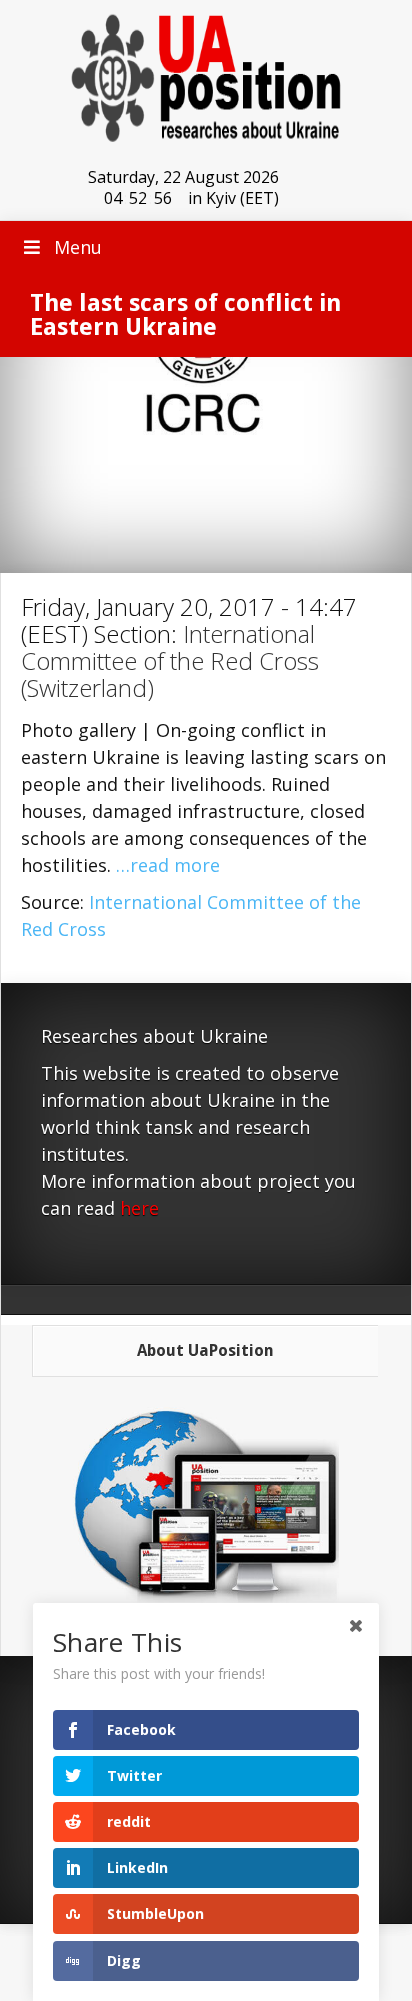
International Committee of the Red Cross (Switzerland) (170, 660)
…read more (168, 865)
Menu (78, 247)
